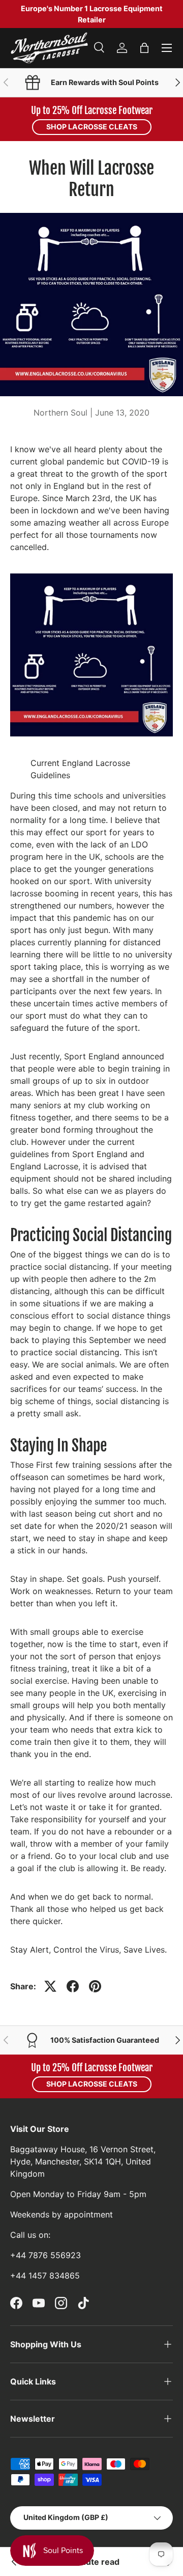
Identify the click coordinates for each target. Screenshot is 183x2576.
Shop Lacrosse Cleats (92, 127)
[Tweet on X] (50, 1986)
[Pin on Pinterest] (95, 1986)
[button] (144, 48)
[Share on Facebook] (73, 1986)
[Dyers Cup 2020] (14, 2562)
